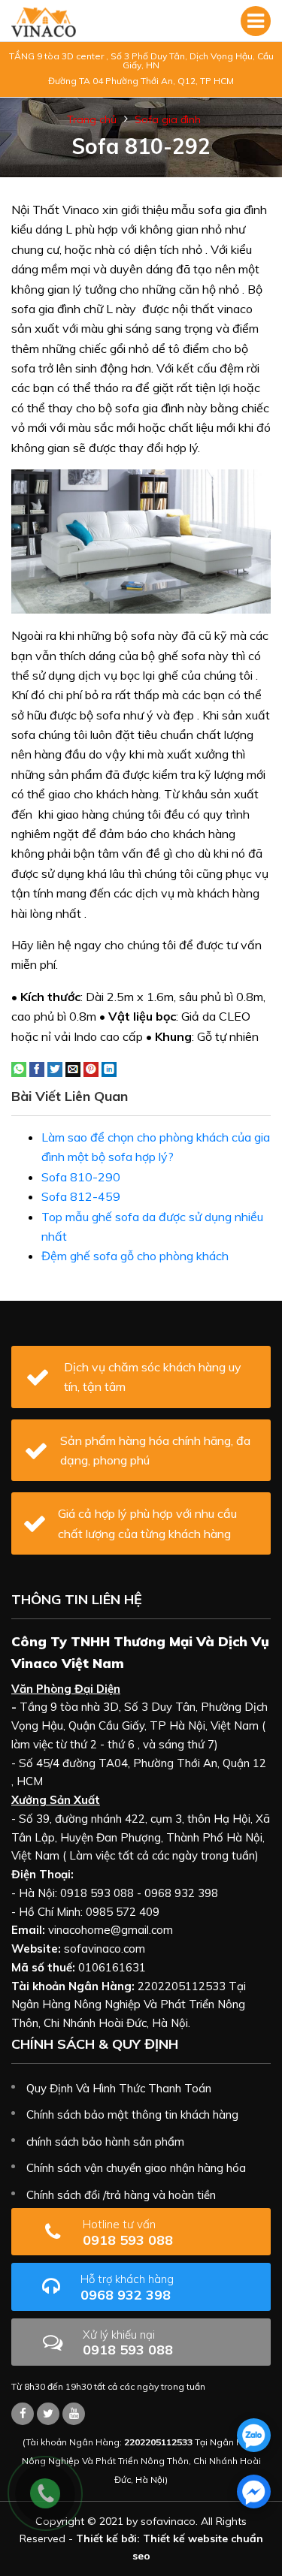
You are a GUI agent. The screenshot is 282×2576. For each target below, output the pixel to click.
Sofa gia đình (168, 119)
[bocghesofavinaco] (23, 2414)
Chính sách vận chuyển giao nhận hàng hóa (136, 2168)
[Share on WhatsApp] (19, 1068)
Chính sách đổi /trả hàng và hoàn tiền (121, 2195)
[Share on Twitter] (55, 1068)
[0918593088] (254, 2435)
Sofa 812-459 (81, 1196)
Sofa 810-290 (81, 1177)
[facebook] (254, 2492)
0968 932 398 (127, 2287)
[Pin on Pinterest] (91, 1068)
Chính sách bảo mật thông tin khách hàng (132, 2114)
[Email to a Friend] (73, 1068)
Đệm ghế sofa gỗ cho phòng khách (135, 1256)
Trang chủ (92, 119)
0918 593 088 (128, 2232)
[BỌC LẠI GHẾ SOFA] (44, 21)
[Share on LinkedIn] (109, 1068)
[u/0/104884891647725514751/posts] (74, 2414)
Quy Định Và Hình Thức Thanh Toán (119, 2088)
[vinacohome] (48, 2414)
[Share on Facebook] (37, 1068)
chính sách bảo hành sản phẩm (105, 2142)
